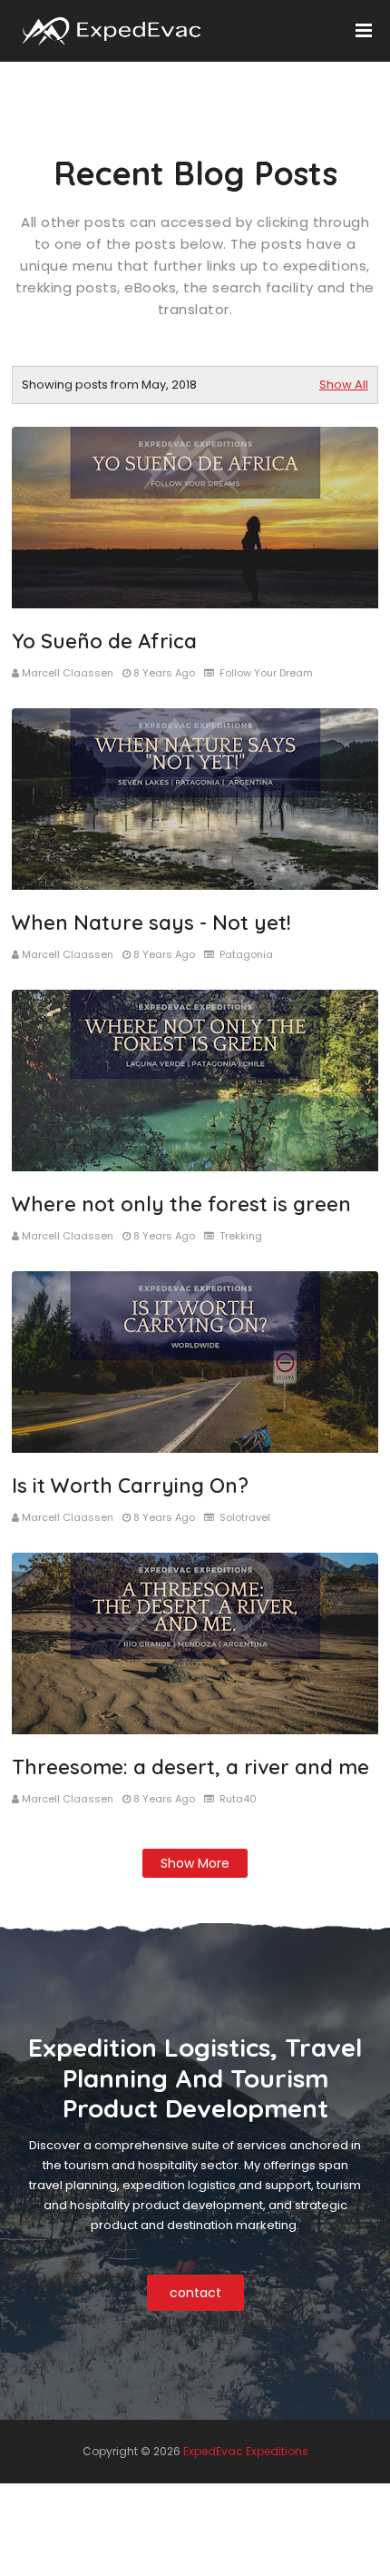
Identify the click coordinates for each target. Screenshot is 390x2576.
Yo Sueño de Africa (104, 641)
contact (195, 2293)
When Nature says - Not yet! (151, 923)
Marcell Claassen (68, 673)
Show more (195, 1863)
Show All (344, 385)
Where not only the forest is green (181, 1204)
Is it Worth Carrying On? (130, 1485)
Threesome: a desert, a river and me (190, 1767)
